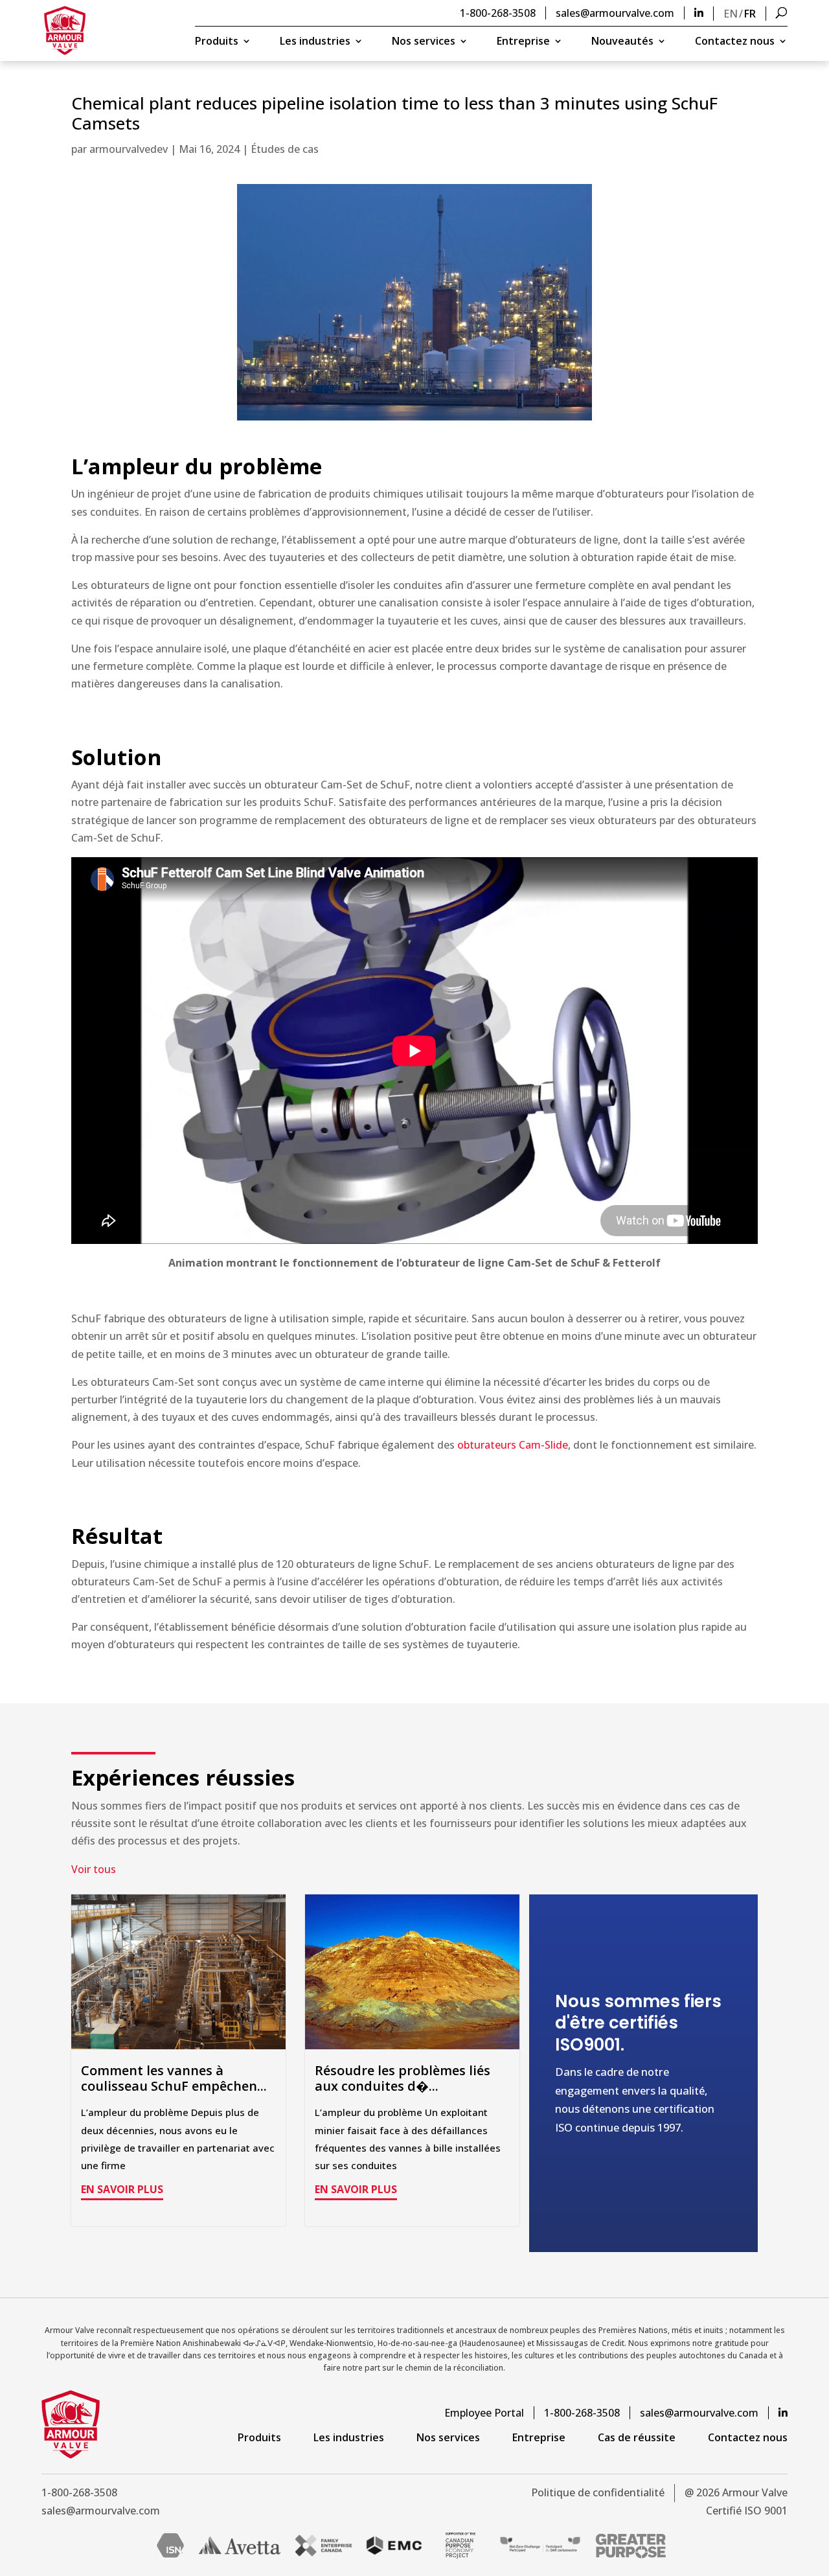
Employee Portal (484, 2413)
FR (750, 14)
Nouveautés (622, 42)
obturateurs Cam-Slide (513, 1445)
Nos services (424, 42)
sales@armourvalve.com (615, 13)
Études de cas (285, 149)
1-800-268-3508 (498, 13)
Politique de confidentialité (598, 2492)
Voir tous (94, 1869)
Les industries (315, 42)
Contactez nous (735, 42)
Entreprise (523, 42)
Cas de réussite (637, 2437)
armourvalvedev (129, 149)
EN (731, 14)
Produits (217, 42)
